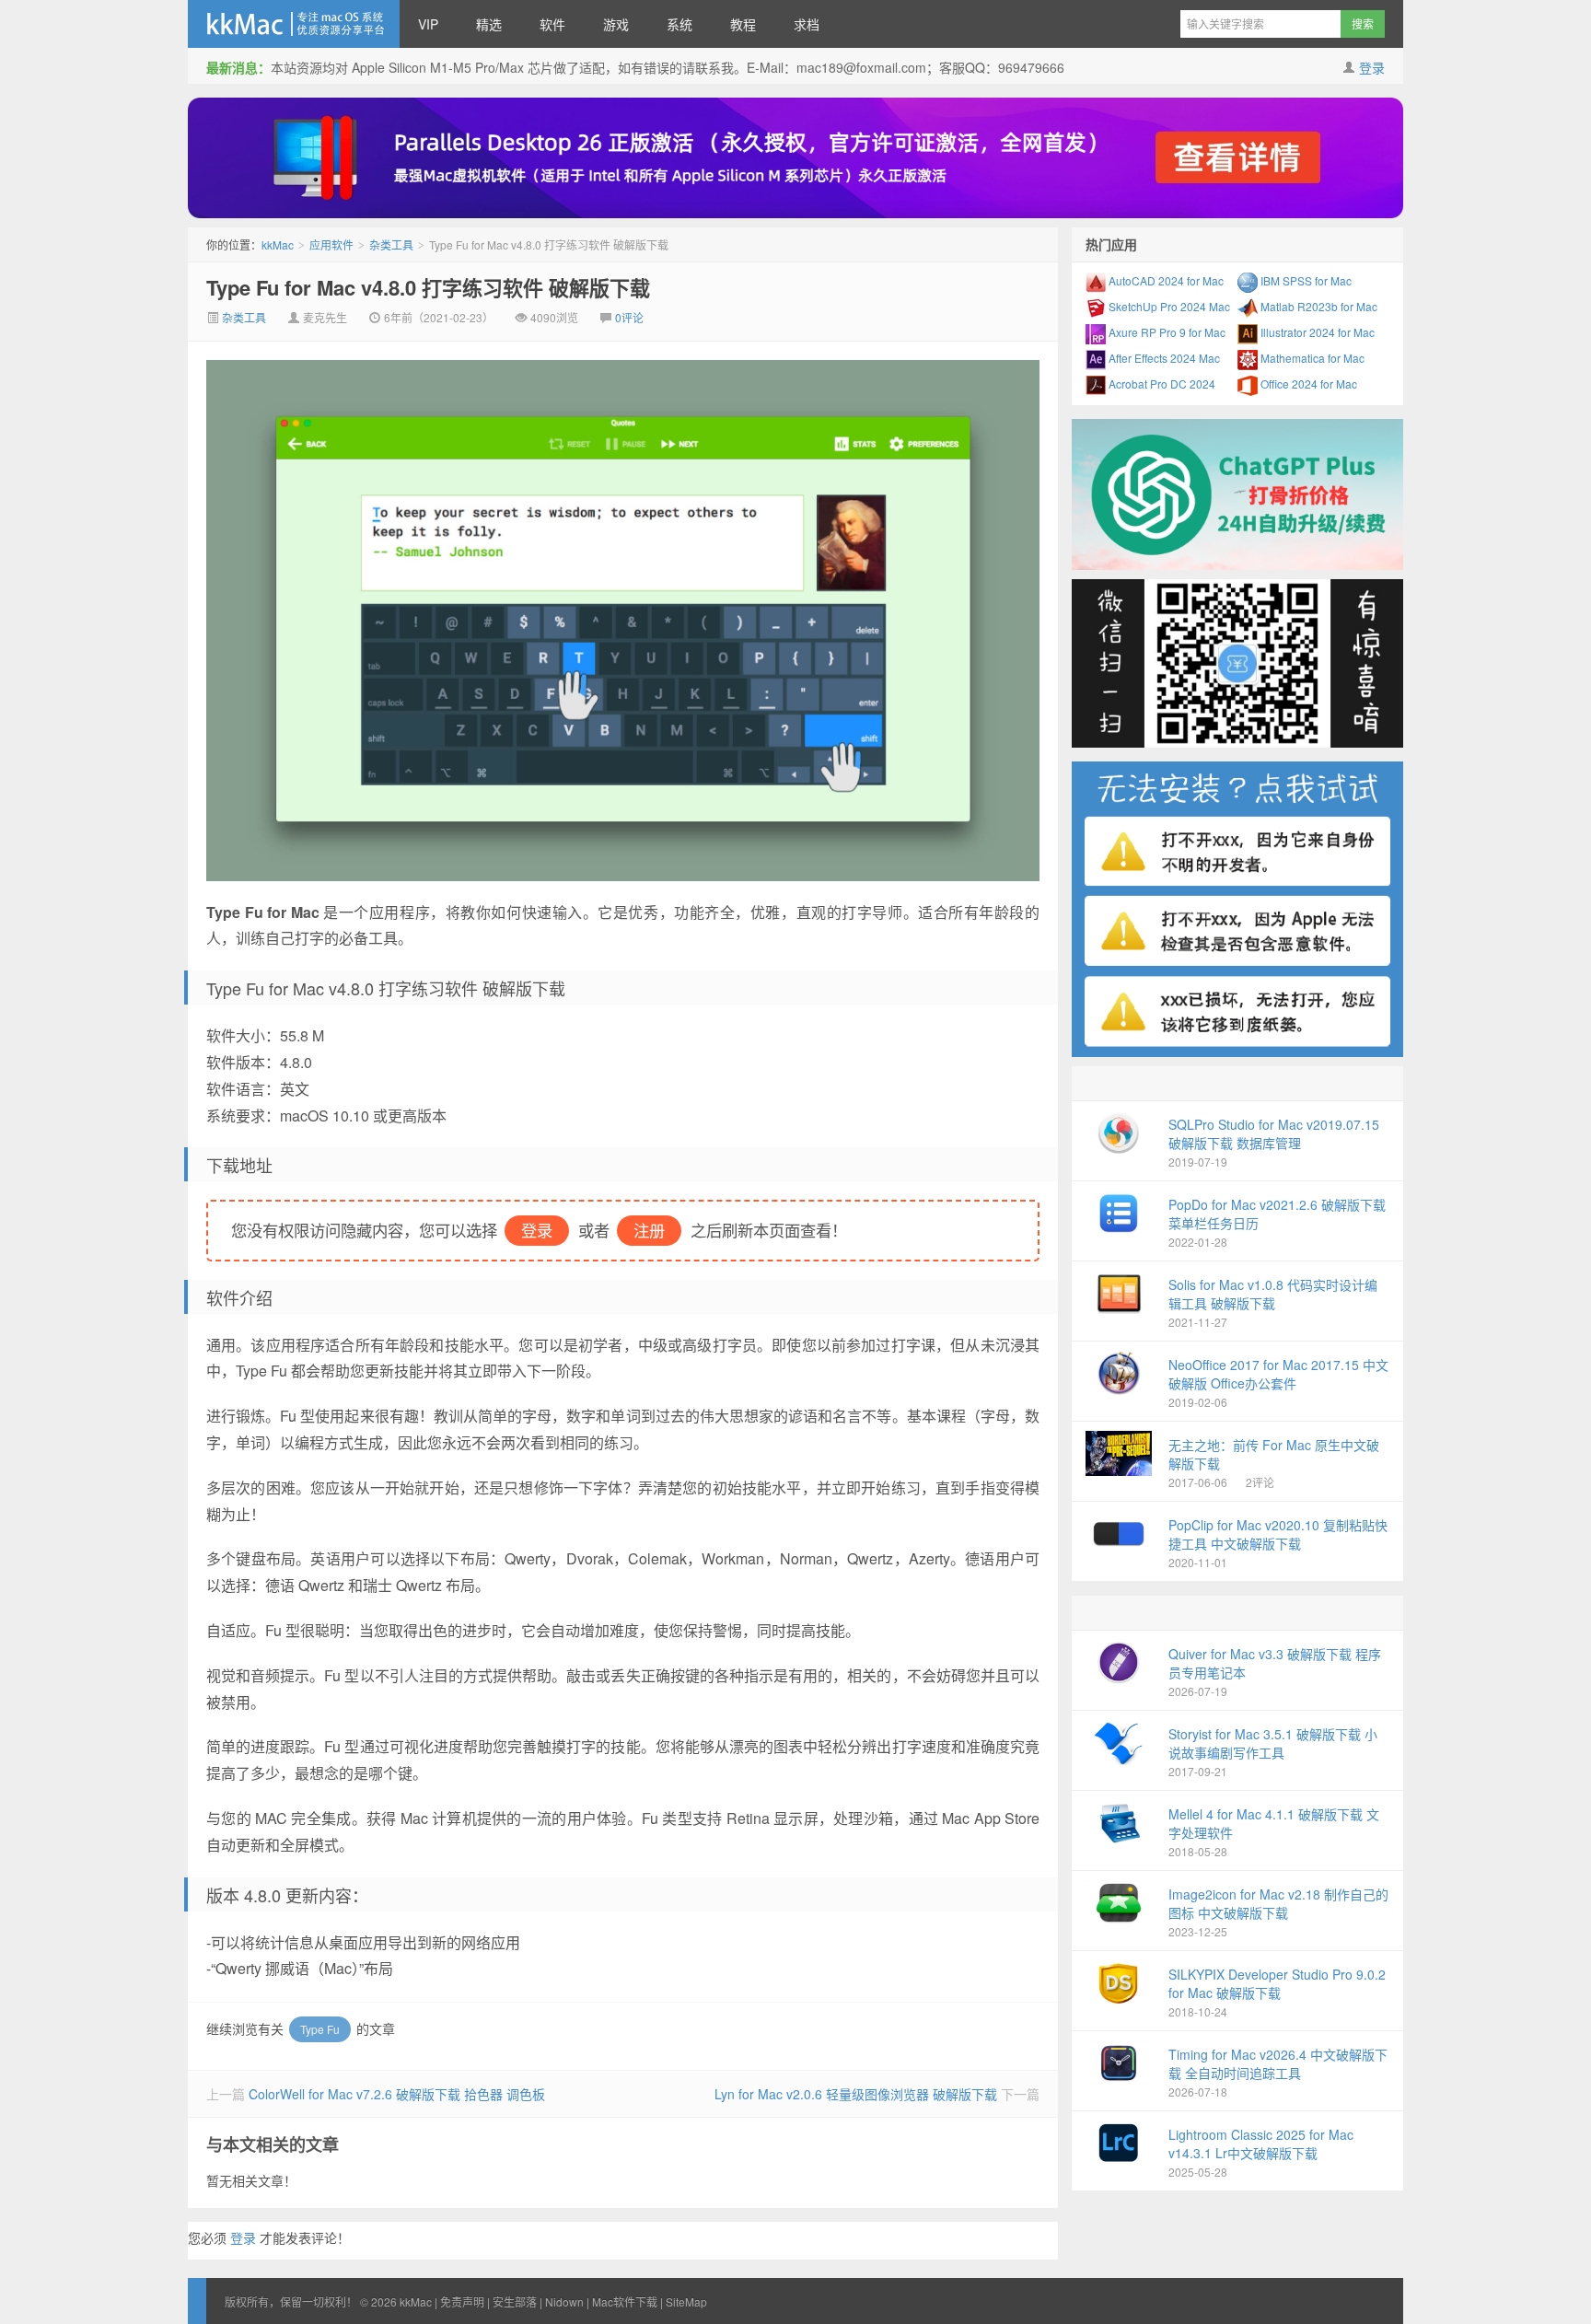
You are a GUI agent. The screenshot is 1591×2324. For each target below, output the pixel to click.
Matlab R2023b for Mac (1318, 306)
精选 (489, 24)
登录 (1372, 67)
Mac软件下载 (625, 2301)
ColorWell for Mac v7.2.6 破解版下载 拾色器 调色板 (397, 2094)
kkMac (294, 24)
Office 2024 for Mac (1307, 383)
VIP (428, 24)
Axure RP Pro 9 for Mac (1166, 332)
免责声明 (462, 2301)
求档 (807, 24)
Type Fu (320, 2029)
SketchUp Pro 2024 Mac (1168, 306)
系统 (679, 24)
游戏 (616, 24)
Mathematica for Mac (1311, 358)
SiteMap (686, 2301)
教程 (743, 24)
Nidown (564, 2301)
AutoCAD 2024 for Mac (1165, 280)
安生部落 (515, 2301)
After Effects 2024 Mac (1163, 358)
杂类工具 (391, 244)
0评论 (629, 317)
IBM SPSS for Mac (1305, 280)
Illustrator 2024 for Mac (1316, 332)
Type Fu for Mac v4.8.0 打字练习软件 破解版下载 (428, 287)
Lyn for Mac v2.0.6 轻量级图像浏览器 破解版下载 (856, 2094)
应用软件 (331, 244)
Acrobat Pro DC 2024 (1161, 383)
